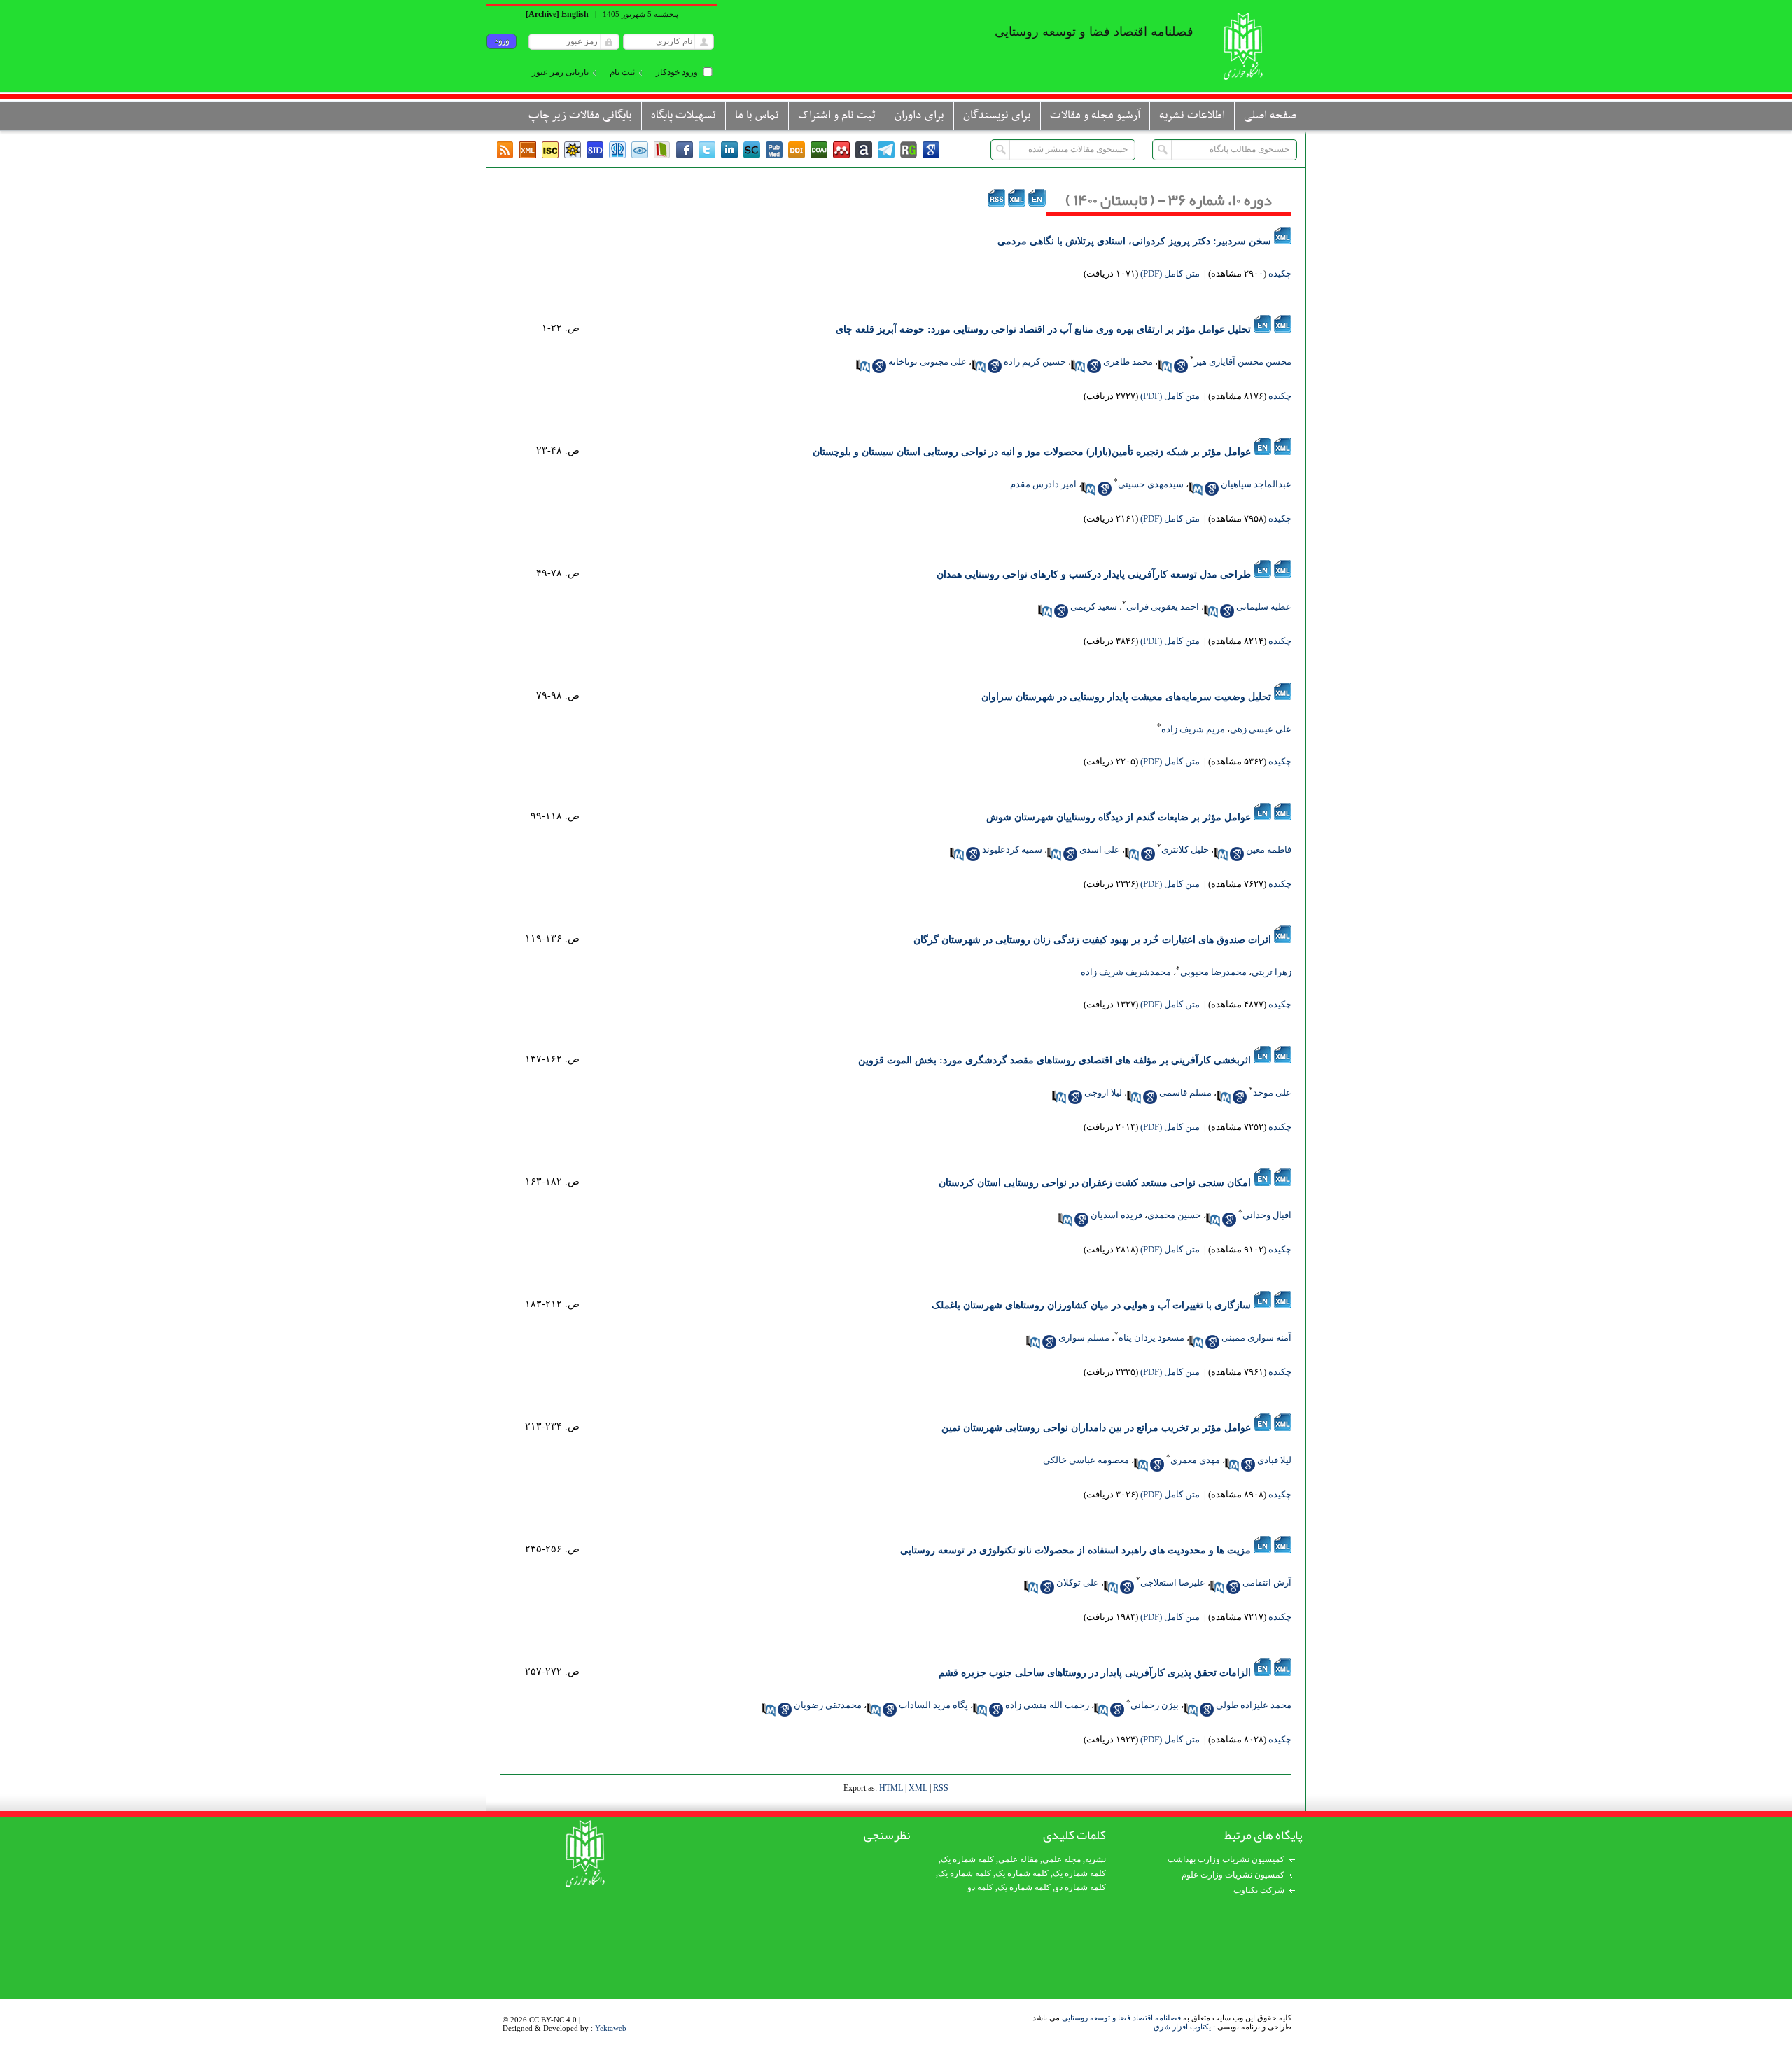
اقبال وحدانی (1267, 1215)
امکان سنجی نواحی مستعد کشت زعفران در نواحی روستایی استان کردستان (1095, 1183)
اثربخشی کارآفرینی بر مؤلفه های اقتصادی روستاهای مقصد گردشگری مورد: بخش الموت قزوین (1055, 1060)
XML (918, 1788)
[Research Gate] (909, 150)
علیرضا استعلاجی (1173, 1583)
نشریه (1095, 1859)
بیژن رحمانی (1155, 1705)
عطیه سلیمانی (1264, 607)
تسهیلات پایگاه (684, 116)
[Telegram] (886, 150)
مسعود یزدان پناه (1151, 1337)
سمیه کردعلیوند (1012, 850)
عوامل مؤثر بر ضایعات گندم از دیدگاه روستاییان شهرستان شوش (1119, 817)
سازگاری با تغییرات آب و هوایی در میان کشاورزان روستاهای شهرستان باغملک (1091, 1305)
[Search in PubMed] (1165, 366)
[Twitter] (707, 150)
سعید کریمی (1094, 607)
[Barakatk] (617, 150)
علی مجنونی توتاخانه (927, 362)
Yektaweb (611, 2028)
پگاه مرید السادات (933, 1705)
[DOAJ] (819, 150)
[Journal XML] (528, 150)
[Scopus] (752, 150)
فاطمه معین (1269, 850)
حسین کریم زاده (1035, 362)
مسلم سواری (1084, 1337)
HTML (891, 1788)
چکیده (1280, 273)
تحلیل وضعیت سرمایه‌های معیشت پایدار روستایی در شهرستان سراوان (1126, 697)
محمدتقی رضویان (828, 1705)
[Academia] (864, 150)
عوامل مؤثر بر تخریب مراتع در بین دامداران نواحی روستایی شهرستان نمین (1096, 1428)
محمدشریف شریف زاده (1126, 972)
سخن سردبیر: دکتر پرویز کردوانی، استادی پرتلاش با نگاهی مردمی (1134, 241)
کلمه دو (980, 1887)
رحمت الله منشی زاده (1047, 1705)
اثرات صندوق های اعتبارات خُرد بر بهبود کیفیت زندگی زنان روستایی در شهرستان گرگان (1092, 940)
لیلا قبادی (1274, 1460)
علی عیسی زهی (1261, 729)
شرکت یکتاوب (1259, 1890)
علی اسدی (1100, 850)
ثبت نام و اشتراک (837, 116)
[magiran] (662, 150)
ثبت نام (622, 72)
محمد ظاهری (1128, 362)
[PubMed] (774, 150)
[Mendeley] (841, 150)
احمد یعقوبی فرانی (1163, 607)
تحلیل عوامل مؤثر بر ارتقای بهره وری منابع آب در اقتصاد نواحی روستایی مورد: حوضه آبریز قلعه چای (1043, 329)
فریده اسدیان (1116, 1215)
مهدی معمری (1195, 1460)
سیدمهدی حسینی (1151, 484)
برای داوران (919, 116)
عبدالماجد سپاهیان (1256, 484)
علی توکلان (1078, 1583)
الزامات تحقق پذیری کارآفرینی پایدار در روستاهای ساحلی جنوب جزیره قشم (1095, 1673)
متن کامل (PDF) (1170, 273)
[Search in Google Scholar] (1181, 366)
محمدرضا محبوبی (1213, 972)
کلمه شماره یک (967, 1859)
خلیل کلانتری (1185, 850)
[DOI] (797, 150)
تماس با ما (757, 116)
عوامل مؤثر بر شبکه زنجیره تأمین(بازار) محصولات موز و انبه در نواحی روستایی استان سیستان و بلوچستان (1032, 452)
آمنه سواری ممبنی (1256, 1337)
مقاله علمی (1018, 1859)
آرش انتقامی (1267, 1583)
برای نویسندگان (997, 116)
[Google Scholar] (931, 150)
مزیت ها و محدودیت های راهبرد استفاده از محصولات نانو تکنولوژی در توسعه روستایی (1076, 1550)
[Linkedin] (729, 150)
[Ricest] (573, 150)
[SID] (595, 150)
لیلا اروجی (1103, 1092)
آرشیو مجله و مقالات (1095, 116)
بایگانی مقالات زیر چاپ (580, 116)
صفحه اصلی (1270, 116)
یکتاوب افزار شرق (1182, 2027)
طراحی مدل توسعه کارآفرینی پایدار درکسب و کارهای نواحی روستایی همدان (1094, 574)
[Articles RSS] (505, 150)
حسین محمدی (1174, 1215)
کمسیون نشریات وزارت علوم (1233, 1875)
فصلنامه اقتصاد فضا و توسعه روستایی (1121, 2018)
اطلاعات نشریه (1192, 116)
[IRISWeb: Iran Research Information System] (640, 150)
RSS (941, 1788)
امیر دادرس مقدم (1043, 484)
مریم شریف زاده (1193, 729)
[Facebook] (685, 150)
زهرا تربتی (1272, 972)
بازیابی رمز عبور (560, 72)
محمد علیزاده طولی (1254, 1705)
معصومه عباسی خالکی (1086, 1460)
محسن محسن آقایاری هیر (1243, 362)
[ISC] (550, 150)
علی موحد (1272, 1092)
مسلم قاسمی (1185, 1092)
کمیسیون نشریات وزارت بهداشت (1226, 1859)
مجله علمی (1062, 1859)
